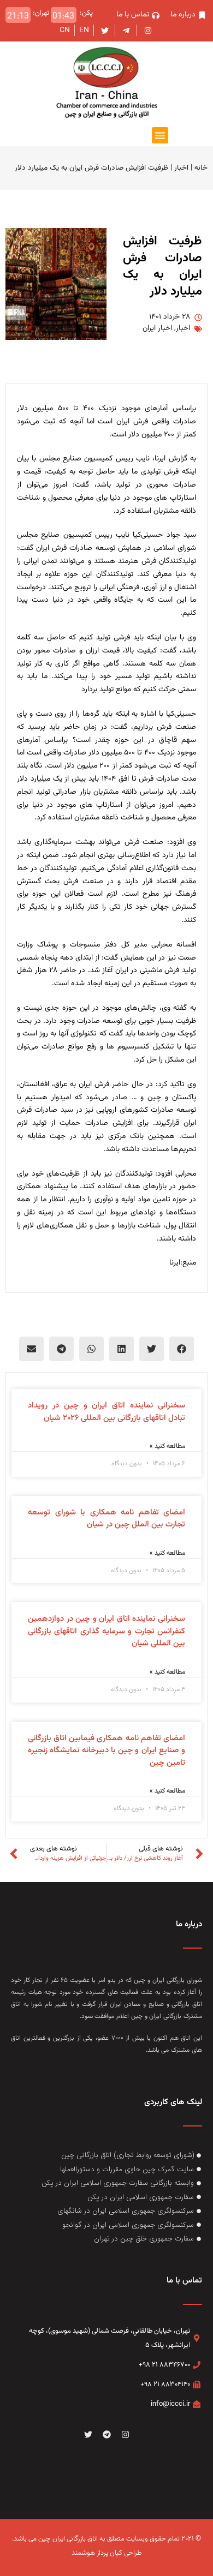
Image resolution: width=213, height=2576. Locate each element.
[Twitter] (88, 2434)
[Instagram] (125, 2434)
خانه (201, 168)
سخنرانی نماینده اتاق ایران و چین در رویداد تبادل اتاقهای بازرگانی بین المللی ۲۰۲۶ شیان (106, 1412)
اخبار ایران (157, 328)
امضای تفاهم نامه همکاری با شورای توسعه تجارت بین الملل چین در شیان (106, 1519)
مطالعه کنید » (167, 1446)
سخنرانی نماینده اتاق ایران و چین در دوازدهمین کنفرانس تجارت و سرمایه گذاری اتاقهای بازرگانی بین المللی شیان (106, 1631)
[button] (160, 135)
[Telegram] (106, 2434)
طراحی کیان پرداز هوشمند (106, 2553)
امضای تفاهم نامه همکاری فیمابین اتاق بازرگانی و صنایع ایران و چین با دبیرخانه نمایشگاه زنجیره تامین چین (106, 1751)
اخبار (181, 168)
